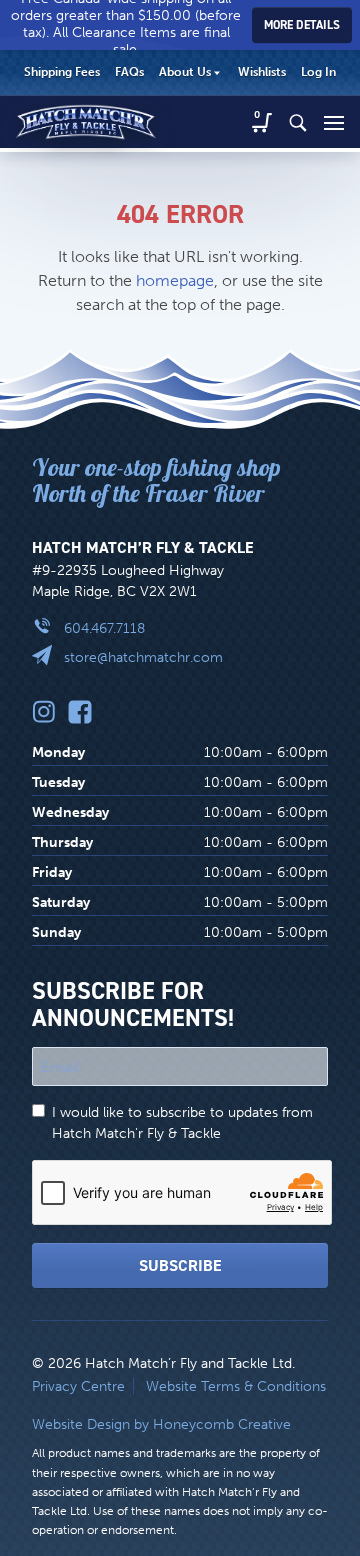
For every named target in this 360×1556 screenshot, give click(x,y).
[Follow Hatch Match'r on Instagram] (44, 711)
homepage (175, 280)
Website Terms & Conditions (236, 1386)
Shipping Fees (62, 72)
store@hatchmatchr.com (143, 657)
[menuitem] (61, 73)
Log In (318, 72)
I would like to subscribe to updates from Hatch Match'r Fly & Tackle (182, 1123)
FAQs (129, 72)
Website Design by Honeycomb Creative (161, 1424)
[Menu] (334, 122)
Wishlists (262, 72)
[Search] (298, 122)
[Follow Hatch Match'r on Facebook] (80, 711)
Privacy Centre (78, 1386)
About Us (185, 72)
